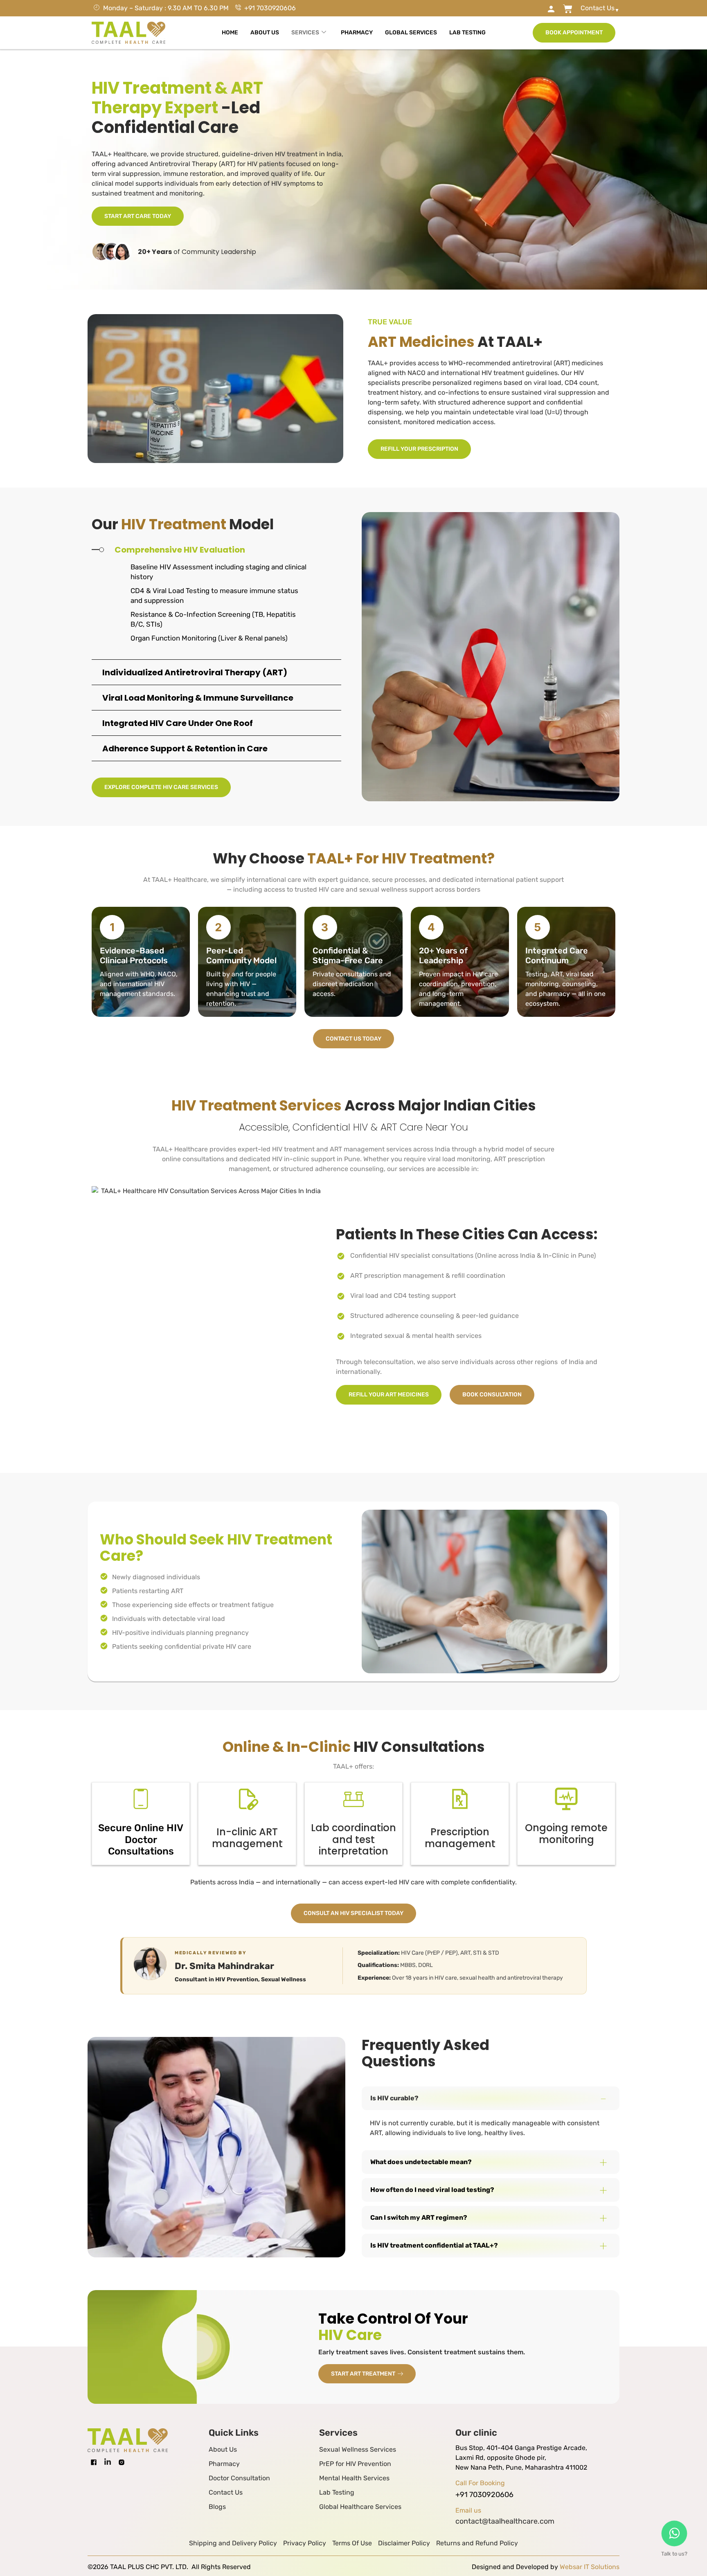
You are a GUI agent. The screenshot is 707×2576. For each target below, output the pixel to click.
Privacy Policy (305, 2543)
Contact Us (226, 2492)
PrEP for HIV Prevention (355, 2464)
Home (230, 33)
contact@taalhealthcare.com (505, 2521)
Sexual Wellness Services (358, 2449)
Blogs (217, 2507)
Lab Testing (467, 33)
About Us (265, 33)
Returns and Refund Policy (477, 2543)
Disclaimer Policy (404, 2543)
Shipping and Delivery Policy (233, 2543)
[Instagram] (122, 2462)
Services (305, 33)
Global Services (411, 33)
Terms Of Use (352, 2543)
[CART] (529, 9)
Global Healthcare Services (360, 2507)
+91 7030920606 (484, 2495)
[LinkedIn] (108, 2462)
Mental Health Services (354, 2478)
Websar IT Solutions (590, 2567)
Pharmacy (357, 33)
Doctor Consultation (239, 2478)
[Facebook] (94, 2462)
